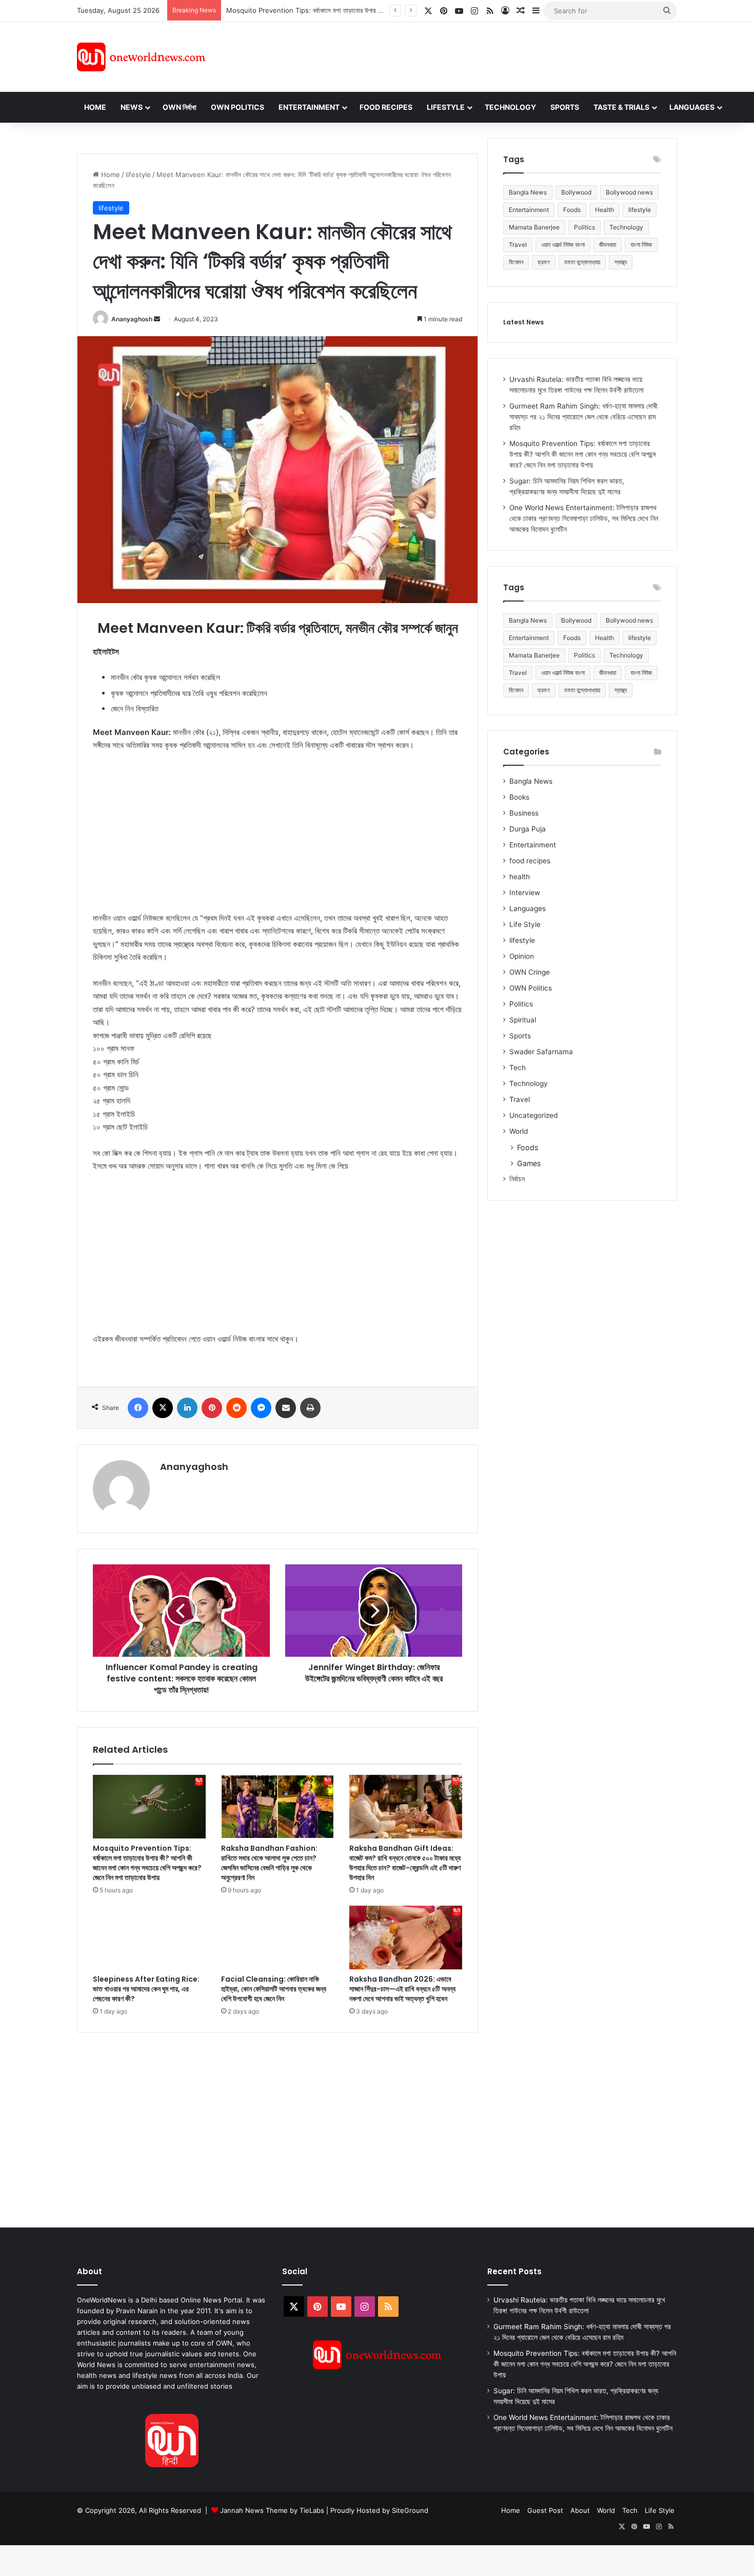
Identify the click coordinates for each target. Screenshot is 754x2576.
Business (524, 813)
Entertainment (309, 107)
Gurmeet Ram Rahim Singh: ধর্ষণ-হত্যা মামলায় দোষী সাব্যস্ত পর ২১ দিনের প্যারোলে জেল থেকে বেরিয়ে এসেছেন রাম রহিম (583, 417)
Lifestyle (446, 107)
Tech (518, 1068)
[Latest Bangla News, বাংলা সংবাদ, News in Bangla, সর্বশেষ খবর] (141, 57)
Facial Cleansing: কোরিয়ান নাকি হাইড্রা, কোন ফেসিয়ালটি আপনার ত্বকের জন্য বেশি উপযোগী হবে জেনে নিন (274, 1989)
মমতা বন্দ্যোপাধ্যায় (582, 262)
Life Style (525, 924)
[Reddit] (236, 1408)
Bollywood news (629, 192)
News (132, 107)
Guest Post (545, 2510)
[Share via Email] (286, 1408)
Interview (525, 893)
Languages (692, 107)
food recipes (530, 861)
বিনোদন (516, 262)
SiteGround (410, 2510)
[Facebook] (138, 1408)
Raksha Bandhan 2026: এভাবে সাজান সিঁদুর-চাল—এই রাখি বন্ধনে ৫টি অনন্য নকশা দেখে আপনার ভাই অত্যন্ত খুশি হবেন (402, 1989)
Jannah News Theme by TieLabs (272, 2510)
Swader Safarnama (541, 1052)
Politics (584, 227)
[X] (163, 1408)
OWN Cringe (530, 972)
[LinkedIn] (187, 1408)
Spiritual (523, 1020)
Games (529, 1163)
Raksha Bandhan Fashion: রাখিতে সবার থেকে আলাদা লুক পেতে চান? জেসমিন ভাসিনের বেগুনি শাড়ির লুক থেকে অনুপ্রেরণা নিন (269, 1863)
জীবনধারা (608, 245)
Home (95, 107)
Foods (572, 210)
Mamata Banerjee (534, 227)
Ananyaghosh (132, 319)
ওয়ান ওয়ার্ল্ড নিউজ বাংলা (563, 245)
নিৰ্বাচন (517, 1179)
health (520, 877)
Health (604, 210)
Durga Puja (528, 829)
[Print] (310, 1408)
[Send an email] (157, 319)
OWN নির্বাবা (180, 107)
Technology (510, 107)
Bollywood (576, 192)
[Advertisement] (469, 55)
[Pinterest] (212, 1408)
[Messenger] (261, 1408)
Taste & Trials (621, 107)
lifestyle (138, 175)
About (580, 2510)
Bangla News (528, 192)
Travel (518, 245)
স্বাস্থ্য (621, 262)
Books (519, 797)
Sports (565, 107)
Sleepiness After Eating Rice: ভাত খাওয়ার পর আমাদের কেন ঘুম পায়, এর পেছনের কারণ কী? (146, 1989)
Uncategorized (533, 1115)
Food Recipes (386, 107)
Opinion (522, 956)
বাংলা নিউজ (641, 245)
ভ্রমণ (544, 262)
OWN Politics (237, 107)
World (519, 1131)
